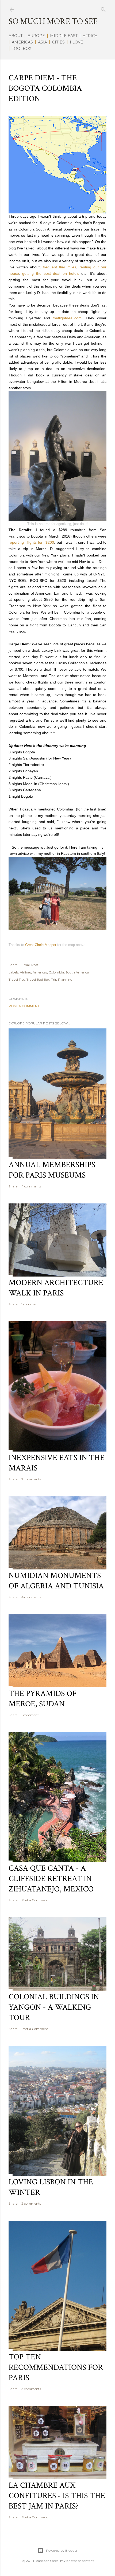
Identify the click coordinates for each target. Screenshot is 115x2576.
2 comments (31, 1479)
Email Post (30, 965)
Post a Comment (24, 1006)
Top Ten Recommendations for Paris (56, 2368)
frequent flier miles (60, 267)
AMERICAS (22, 42)
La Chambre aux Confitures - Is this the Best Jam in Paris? (57, 2496)
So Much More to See (53, 21)
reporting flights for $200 (31, 542)
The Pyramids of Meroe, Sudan (43, 1699)
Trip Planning (62, 979)
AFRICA (90, 36)
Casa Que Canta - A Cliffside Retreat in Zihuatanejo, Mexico (51, 1879)
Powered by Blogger (62, 2551)
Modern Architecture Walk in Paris (56, 1288)
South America (77, 972)
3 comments (31, 2389)
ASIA (43, 42)
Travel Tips (17, 979)
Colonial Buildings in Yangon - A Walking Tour (54, 2007)
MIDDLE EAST (64, 36)
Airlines (25, 972)
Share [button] (13, 965)
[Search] (103, 8)
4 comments (31, 1186)
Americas (40, 972)
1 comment (30, 1304)
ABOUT (16, 36)
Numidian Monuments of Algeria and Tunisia (56, 1581)
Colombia (56, 972)
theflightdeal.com (67, 318)
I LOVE (76, 42)
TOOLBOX (22, 49)
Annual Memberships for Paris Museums (52, 1170)
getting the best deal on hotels (52, 273)
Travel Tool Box (38, 979)
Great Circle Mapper (41, 945)
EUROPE (36, 36)
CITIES (58, 42)
